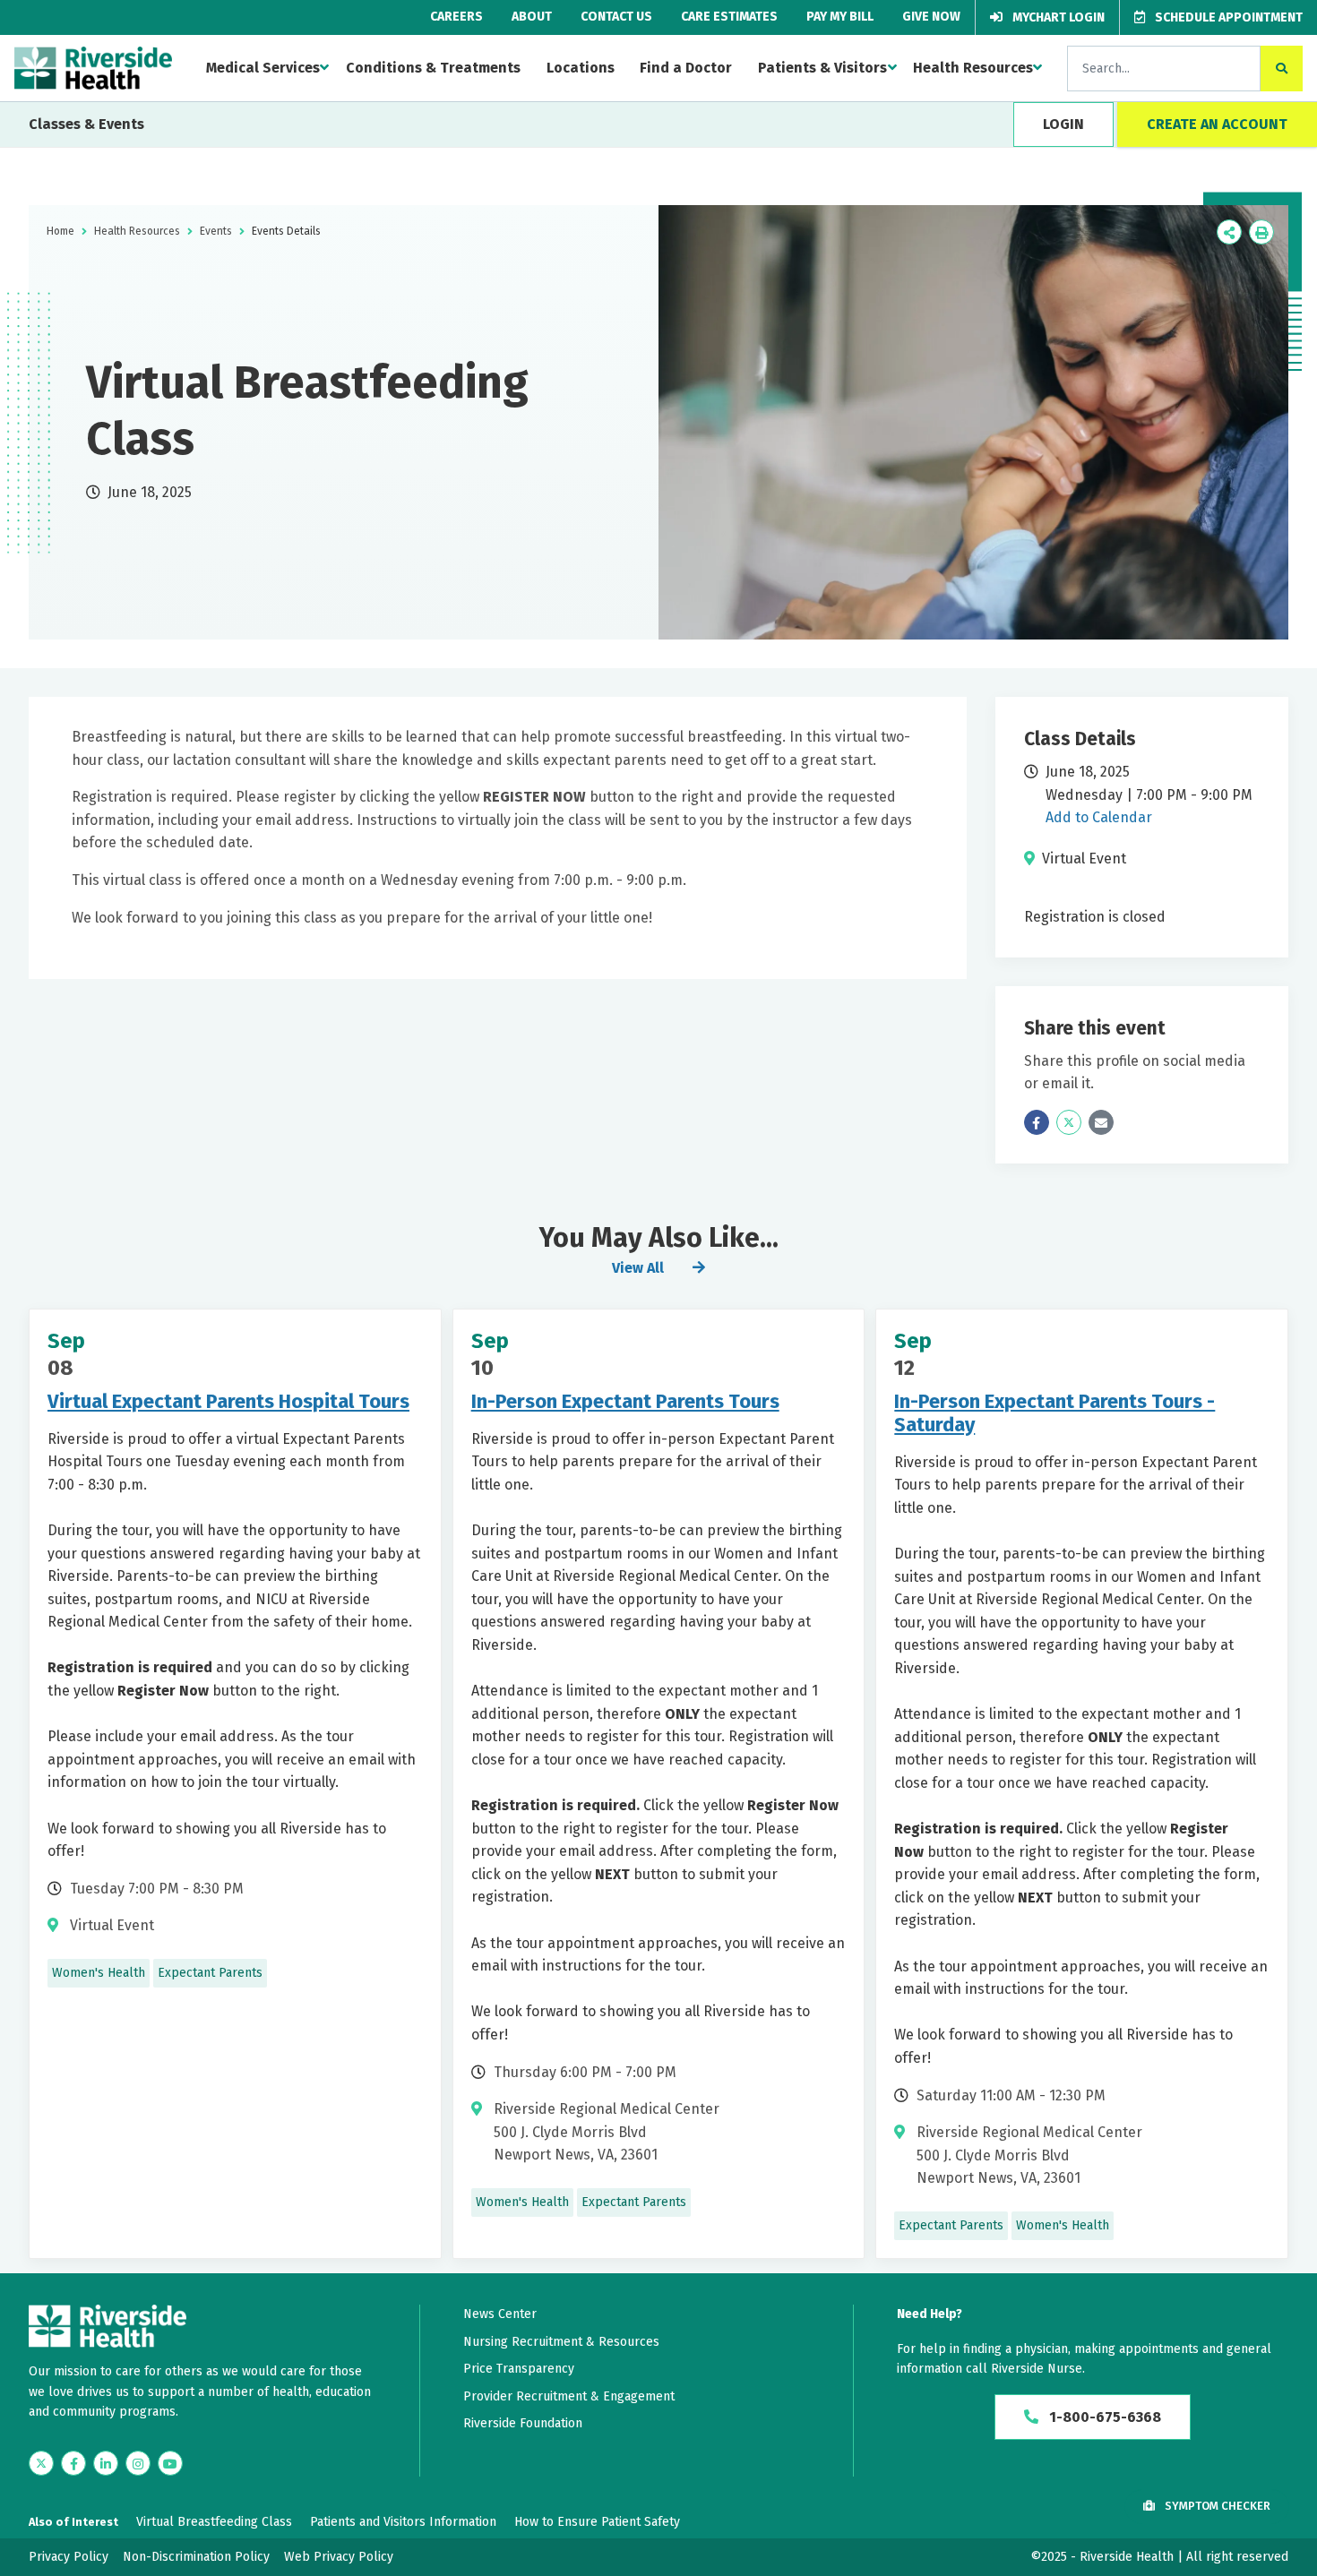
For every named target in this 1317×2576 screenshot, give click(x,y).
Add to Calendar (1099, 817)
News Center (500, 2314)
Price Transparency (519, 2369)
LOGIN (1063, 124)
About (532, 17)
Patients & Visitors (822, 68)
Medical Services (263, 68)
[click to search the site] (1282, 69)
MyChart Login (1057, 17)
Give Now (931, 17)
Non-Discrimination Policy (196, 2557)
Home (60, 231)
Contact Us (616, 17)
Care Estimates (729, 17)
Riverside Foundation (523, 2423)
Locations (581, 68)
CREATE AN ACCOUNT (1217, 124)
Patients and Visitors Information (403, 2522)
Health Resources (973, 68)
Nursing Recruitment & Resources (561, 2342)
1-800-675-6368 (1103, 2417)
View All (638, 1268)
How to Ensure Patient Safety (597, 2522)
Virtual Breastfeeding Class (214, 2522)
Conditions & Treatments (433, 68)
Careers (456, 17)
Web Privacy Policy (339, 2557)
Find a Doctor (686, 68)
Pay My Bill (840, 17)
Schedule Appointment (1227, 17)
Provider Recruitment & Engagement (569, 2396)
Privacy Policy (69, 2557)
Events (216, 231)
